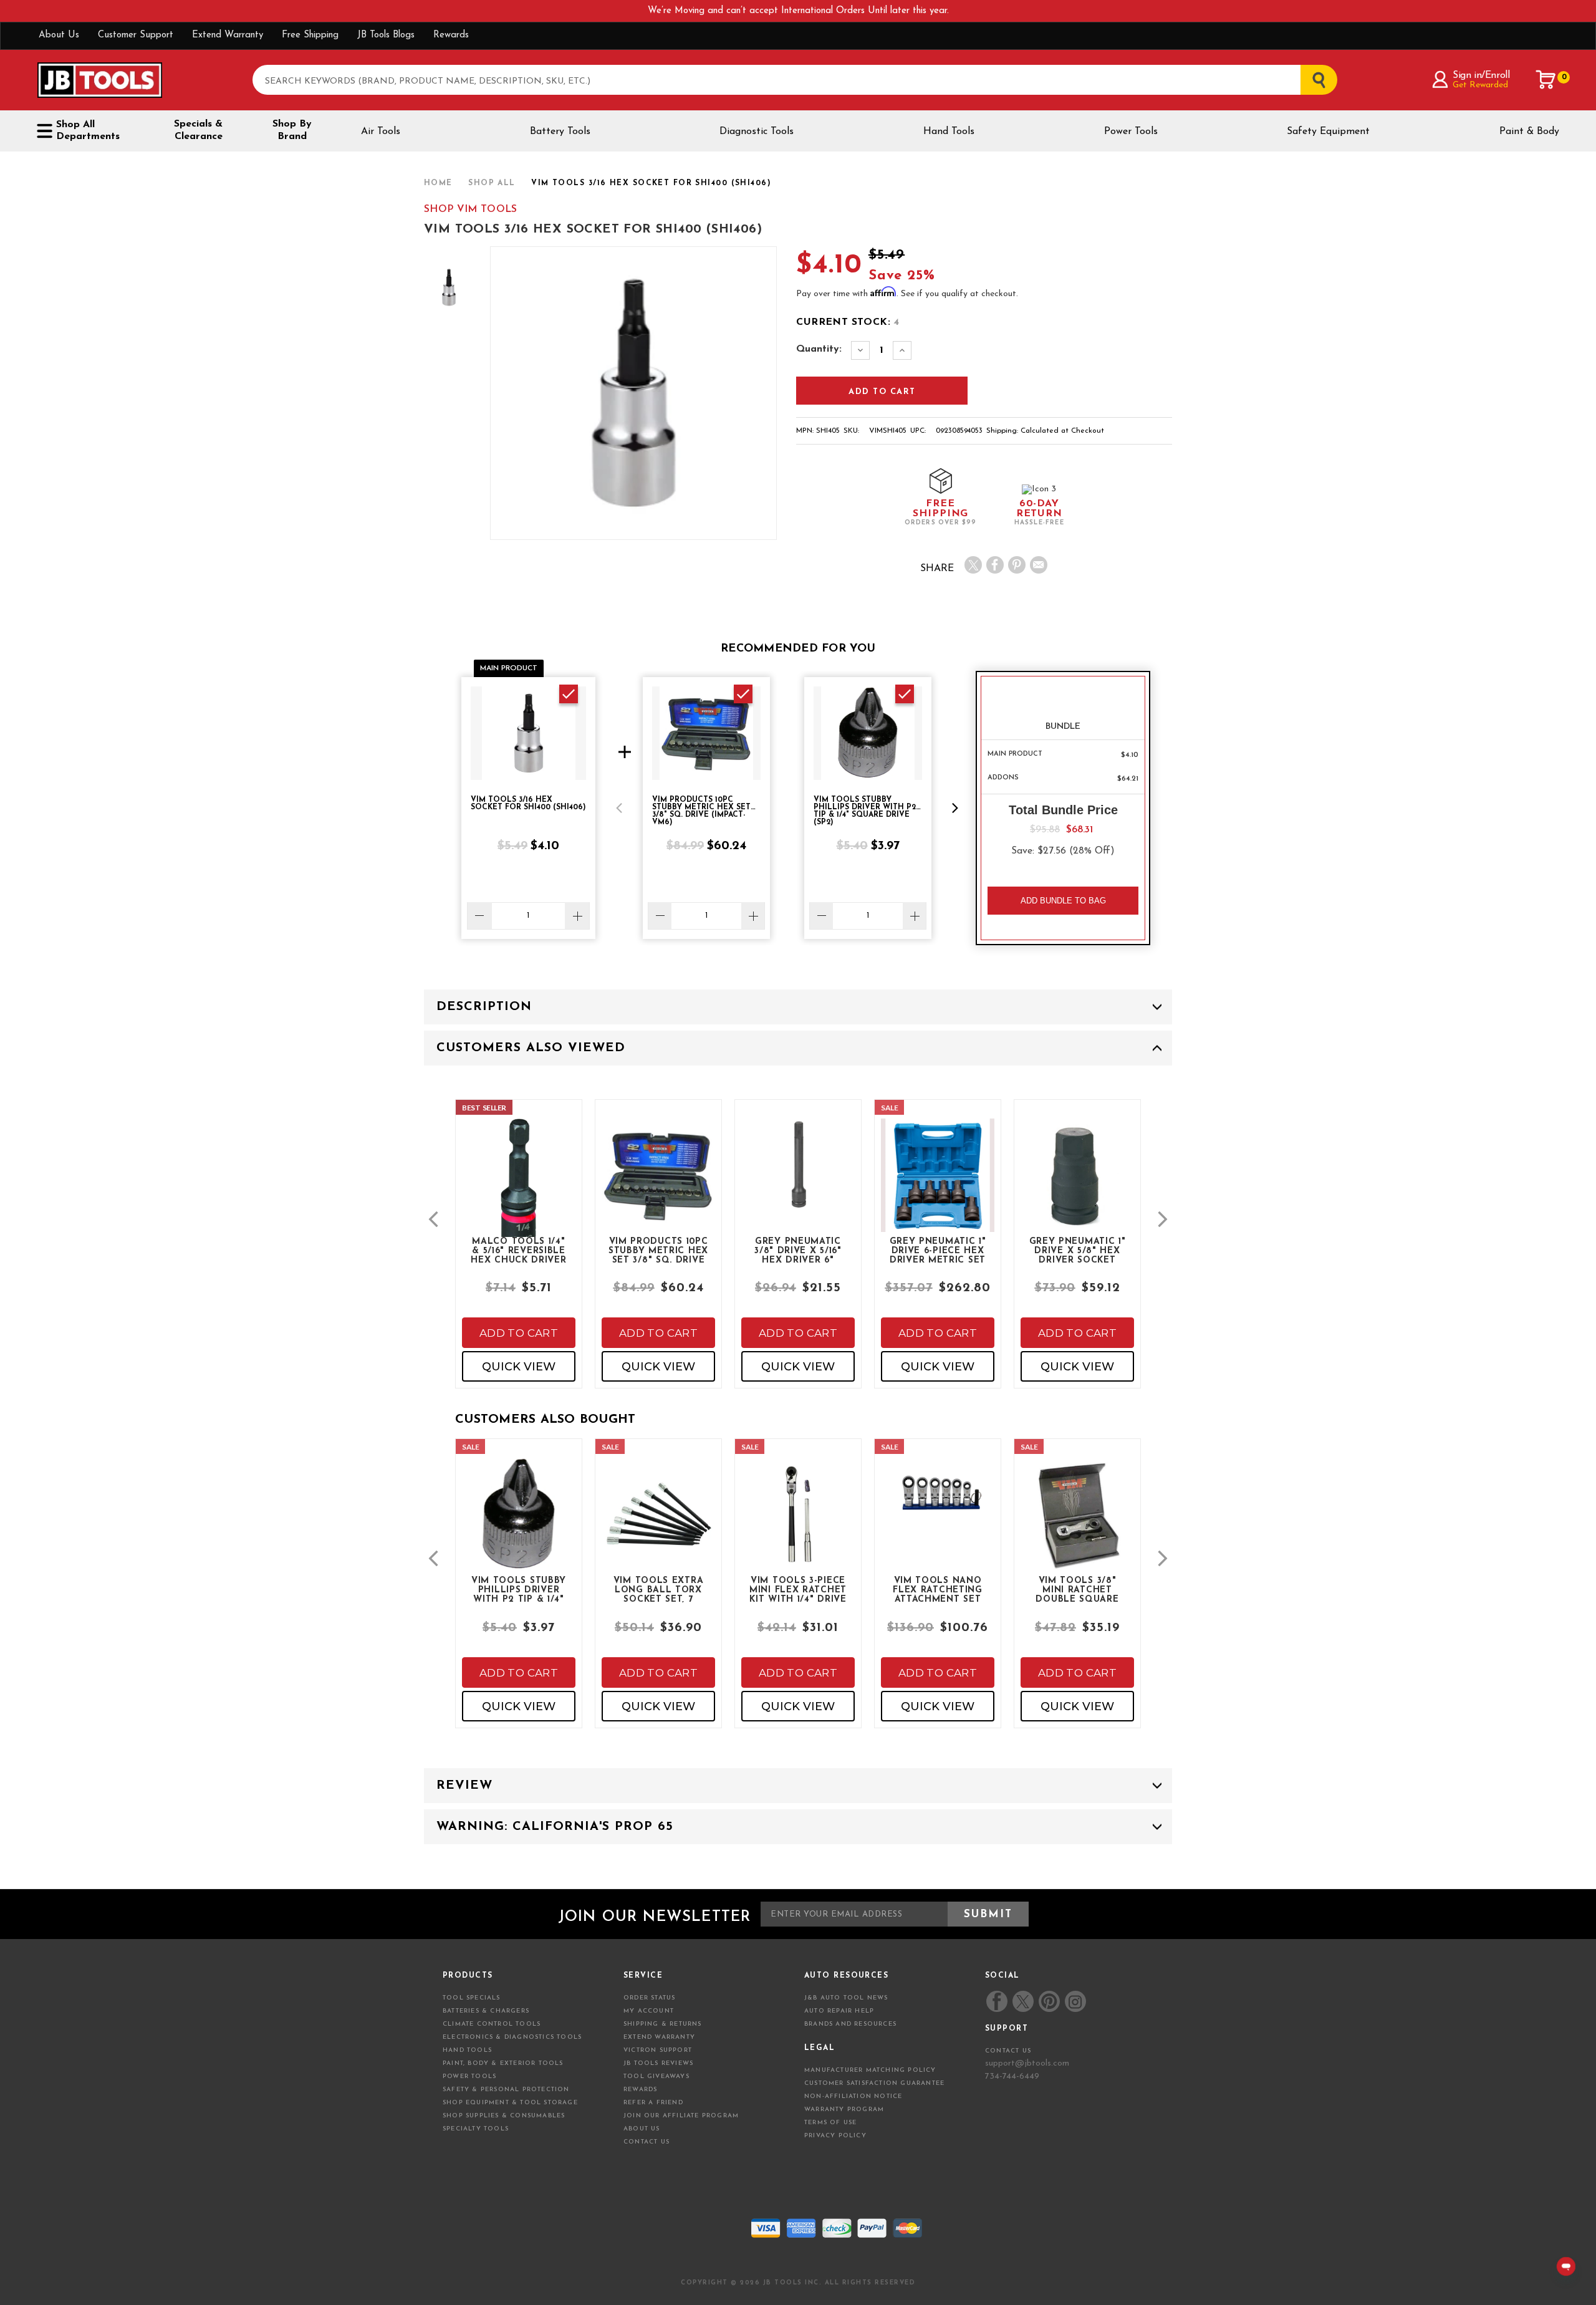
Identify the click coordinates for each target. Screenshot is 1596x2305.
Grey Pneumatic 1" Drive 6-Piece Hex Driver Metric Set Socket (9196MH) (938, 1250)
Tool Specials (472, 1998)
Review (464, 1786)
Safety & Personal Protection (506, 2090)
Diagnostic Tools (757, 132)
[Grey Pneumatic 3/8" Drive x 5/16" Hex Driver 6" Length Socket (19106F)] (798, 1175)
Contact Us (647, 2142)
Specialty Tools (476, 2129)
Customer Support (136, 35)
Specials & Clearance (198, 130)
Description (484, 1007)
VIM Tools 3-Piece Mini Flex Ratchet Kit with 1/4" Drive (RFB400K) (798, 1589)
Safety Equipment (1328, 132)
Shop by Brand (292, 130)
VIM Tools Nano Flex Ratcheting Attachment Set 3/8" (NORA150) (938, 1589)
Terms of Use (830, 2123)
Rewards (451, 35)
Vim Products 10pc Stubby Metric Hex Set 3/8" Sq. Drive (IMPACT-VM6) (658, 1250)
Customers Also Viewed (531, 1048)
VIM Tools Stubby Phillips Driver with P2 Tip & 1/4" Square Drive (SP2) (519, 1589)
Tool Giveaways (656, 2076)
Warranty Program (844, 2110)
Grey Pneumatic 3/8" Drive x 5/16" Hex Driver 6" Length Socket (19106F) (798, 1250)
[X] (973, 565)
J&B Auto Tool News (846, 1998)
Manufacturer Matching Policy (870, 2070)
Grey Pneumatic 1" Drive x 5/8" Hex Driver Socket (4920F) (1078, 1250)
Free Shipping (310, 35)
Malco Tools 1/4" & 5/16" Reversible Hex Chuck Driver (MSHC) (518, 1250)
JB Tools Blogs (386, 35)
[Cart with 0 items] (1546, 80)
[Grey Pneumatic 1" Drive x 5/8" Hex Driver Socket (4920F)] (1077, 1186)
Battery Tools (560, 132)
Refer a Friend (653, 2103)
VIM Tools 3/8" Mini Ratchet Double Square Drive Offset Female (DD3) (1077, 1589)
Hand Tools (949, 132)
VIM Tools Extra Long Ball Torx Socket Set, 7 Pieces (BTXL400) (659, 1589)
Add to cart (519, 1333)
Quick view (519, 1367)
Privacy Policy (835, 2136)
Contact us (1008, 2051)
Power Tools (1131, 132)
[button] (619, 808)
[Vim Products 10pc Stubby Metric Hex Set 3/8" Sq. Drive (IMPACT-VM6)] (658, 1186)
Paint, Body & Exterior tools (503, 2063)
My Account (649, 2011)
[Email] (1039, 565)
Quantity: (819, 349)
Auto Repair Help (839, 2011)
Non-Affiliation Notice (853, 2096)
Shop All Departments (88, 131)
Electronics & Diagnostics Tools (512, 2037)
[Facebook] (995, 565)
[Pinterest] (1017, 565)
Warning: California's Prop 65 (555, 1827)
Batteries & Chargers (486, 2011)
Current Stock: (848, 322)
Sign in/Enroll (1481, 75)
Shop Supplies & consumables (504, 2116)
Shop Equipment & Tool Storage (510, 2103)
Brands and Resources (850, 2024)
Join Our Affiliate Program (681, 2116)
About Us (59, 35)
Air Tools (381, 132)
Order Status (649, 1998)
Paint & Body (1529, 132)
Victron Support (658, 2050)
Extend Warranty (228, 35)
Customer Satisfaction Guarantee (874, 2083)
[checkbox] (569, 694)
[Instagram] (1075, 2001)
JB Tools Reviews (658, 2063)
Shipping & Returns (663, 2024)
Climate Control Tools (492, 2024)
